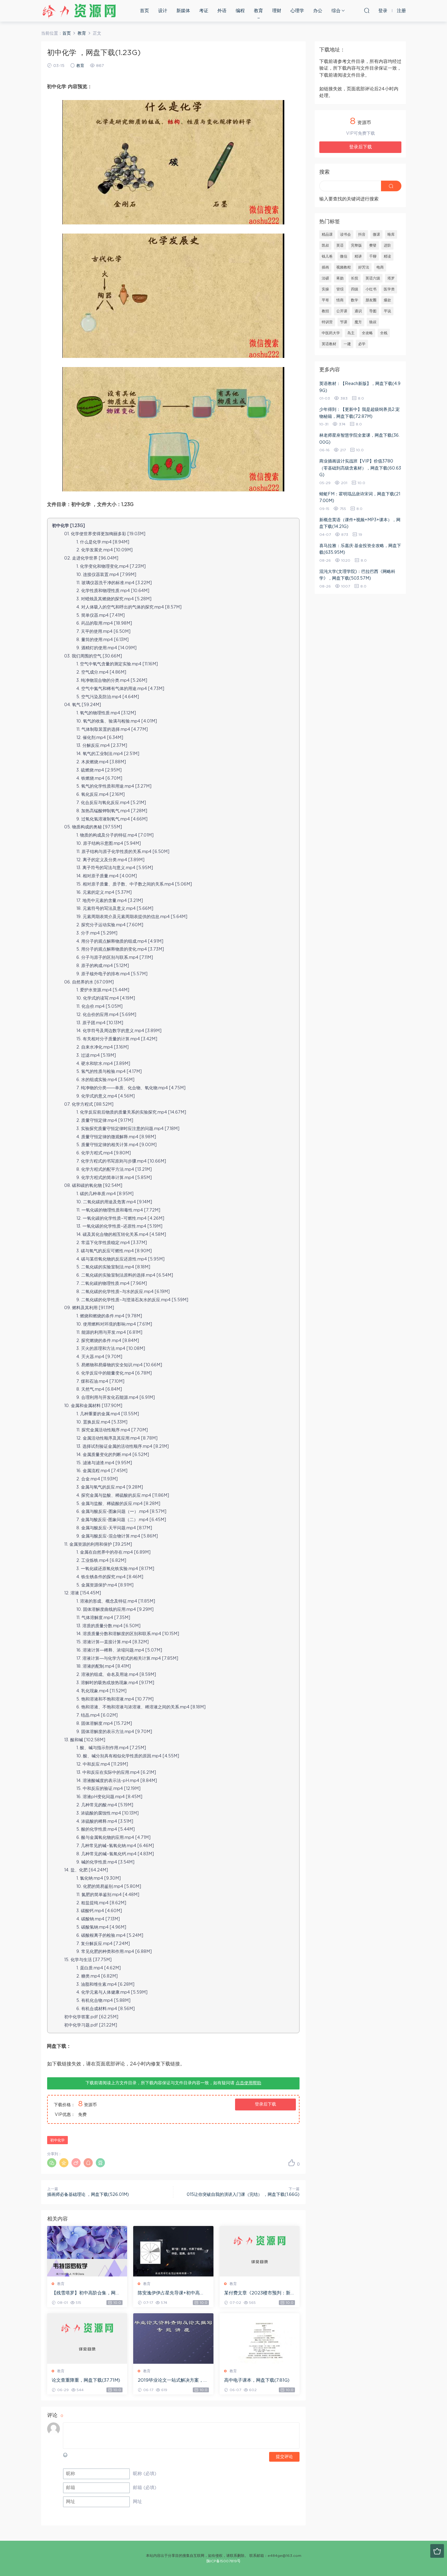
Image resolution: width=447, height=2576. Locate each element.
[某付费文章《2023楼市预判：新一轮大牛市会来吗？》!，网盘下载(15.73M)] (260, 2251)
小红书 (371, 289)
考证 (204, 11)
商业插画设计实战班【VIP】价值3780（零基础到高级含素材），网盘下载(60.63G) (360, 468)
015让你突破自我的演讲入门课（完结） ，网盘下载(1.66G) (243, 2195)
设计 (163, 11)
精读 (387, 256)
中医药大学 (331, 333)
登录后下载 (265, 2104)
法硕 (325, 278)
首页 (144, 11)
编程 (240, 11)
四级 (355, 289)
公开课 (342, 311)
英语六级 (373, 278)
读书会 (345, 234)
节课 (344, 322)
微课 (376, 234)
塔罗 (391, 278)
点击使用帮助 (248, 2083)
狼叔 (373, 322)
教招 (325, 311)
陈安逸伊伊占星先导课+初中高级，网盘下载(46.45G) (169, 2293)
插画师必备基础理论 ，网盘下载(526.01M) (88, 2195)
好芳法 (364, 267)
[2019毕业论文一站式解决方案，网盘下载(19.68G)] (173, 2339)
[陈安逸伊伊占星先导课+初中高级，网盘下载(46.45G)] (173, 2251)
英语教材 (329, 344)
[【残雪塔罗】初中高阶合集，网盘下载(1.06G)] (87, 2251)
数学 (355, 300)
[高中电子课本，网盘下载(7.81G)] (260, 2339)
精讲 (358, 256)
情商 (340, 300)
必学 (362, 344)
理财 (277, 11)
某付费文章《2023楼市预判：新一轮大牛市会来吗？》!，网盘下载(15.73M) (260, 2293)
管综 (340, 289)
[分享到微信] (52, 2163)
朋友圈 (371, 300)
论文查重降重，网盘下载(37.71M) (86, 2380)
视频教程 (344, 267)
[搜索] (367, 10)
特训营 (327, 322)
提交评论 (284, 2457)
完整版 (356, 245)
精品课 (327, 234)
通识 (358, 311)
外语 (222, 11)
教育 (258, 11)
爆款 (387, 300)
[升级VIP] (437, 2551)
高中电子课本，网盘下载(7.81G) (257, 2380)
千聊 (373, 256)
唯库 (391, 234)
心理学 (297, 11)
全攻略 (367, 333)
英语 (340, 245)
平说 (387, 311)
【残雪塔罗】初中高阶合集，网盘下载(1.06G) (86, 2293)
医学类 (389, 289)
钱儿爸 (327, 256)
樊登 (373, 245)
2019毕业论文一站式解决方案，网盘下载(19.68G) (173, 2381)
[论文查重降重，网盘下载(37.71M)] (87, 2339)
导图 (373, 311)
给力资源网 (79, 11)
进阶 (387, 245)
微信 (344, 256)
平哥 (325, 300)
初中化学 (57, 2140)
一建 (347, 344)
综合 (336, 11)
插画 (325, 267)
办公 (318, 11)
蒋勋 (340, 278)
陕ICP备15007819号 (223, 2561)
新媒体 (183, 11)
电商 (380, 267)
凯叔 (325, 245)
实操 (325, 289)
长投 (355, 278)
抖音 (362, 234)
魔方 (358, 322)
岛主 (351, 333)
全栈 (384, 333)
